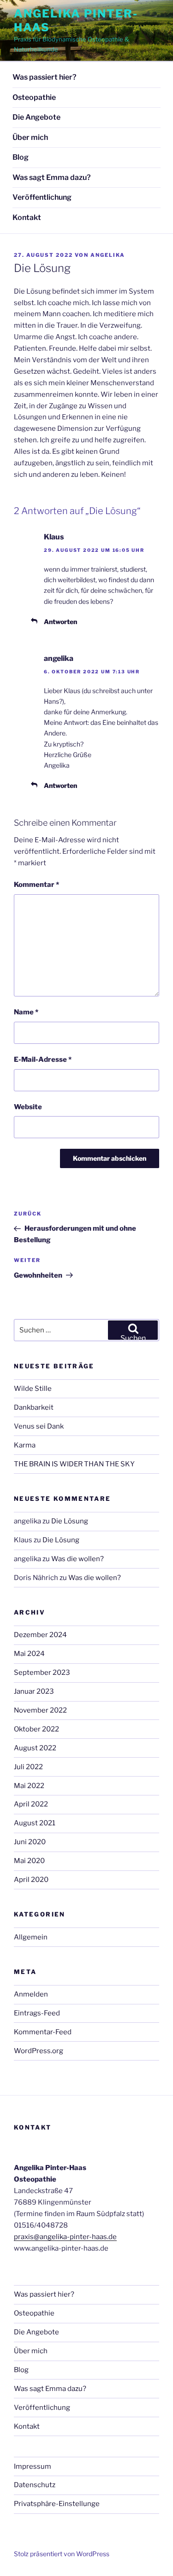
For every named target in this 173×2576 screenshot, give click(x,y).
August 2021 (35, 1823)
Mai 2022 (29, 1786)
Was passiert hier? (45, 77)
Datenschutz (35, 2485)
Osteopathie (34, 97)
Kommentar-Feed (43, 2032)
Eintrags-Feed (37, 2013)
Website (28, 1107)
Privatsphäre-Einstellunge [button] (57, 2504)
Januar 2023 (34, 1691)
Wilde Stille (33, 1389)
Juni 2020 (30, 1842)
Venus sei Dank (39, 1426)
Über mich (30, 137)
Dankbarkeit (34, 1407)
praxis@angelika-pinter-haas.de (65, 2237)
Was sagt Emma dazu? (52, 177)
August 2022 (35, 1748)
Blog (21, 157)
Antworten (60, 622)
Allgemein (31, 1937)
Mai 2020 (29, 1861)
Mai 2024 (29, 1654)
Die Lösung (70, 1521)
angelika (108, 255)
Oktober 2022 (36, 1729)
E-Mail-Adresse (43, 1059)
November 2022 (40, 1710)
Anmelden (31, 1994)
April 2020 (31, 1880)
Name (26, 1012)
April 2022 (31, 1804)
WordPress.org (39, 2051)
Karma (25, 1445)
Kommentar (36, 885)
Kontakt (27, 217)
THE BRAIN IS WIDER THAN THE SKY (74, 1464)
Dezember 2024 (40, 1635)
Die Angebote (36, 117)
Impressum (33, 2466)
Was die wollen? (78, 1559)
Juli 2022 (28, 1767)
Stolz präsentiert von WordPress (62, 2554)
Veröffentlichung (42, 197)
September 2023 (42, 1673)
